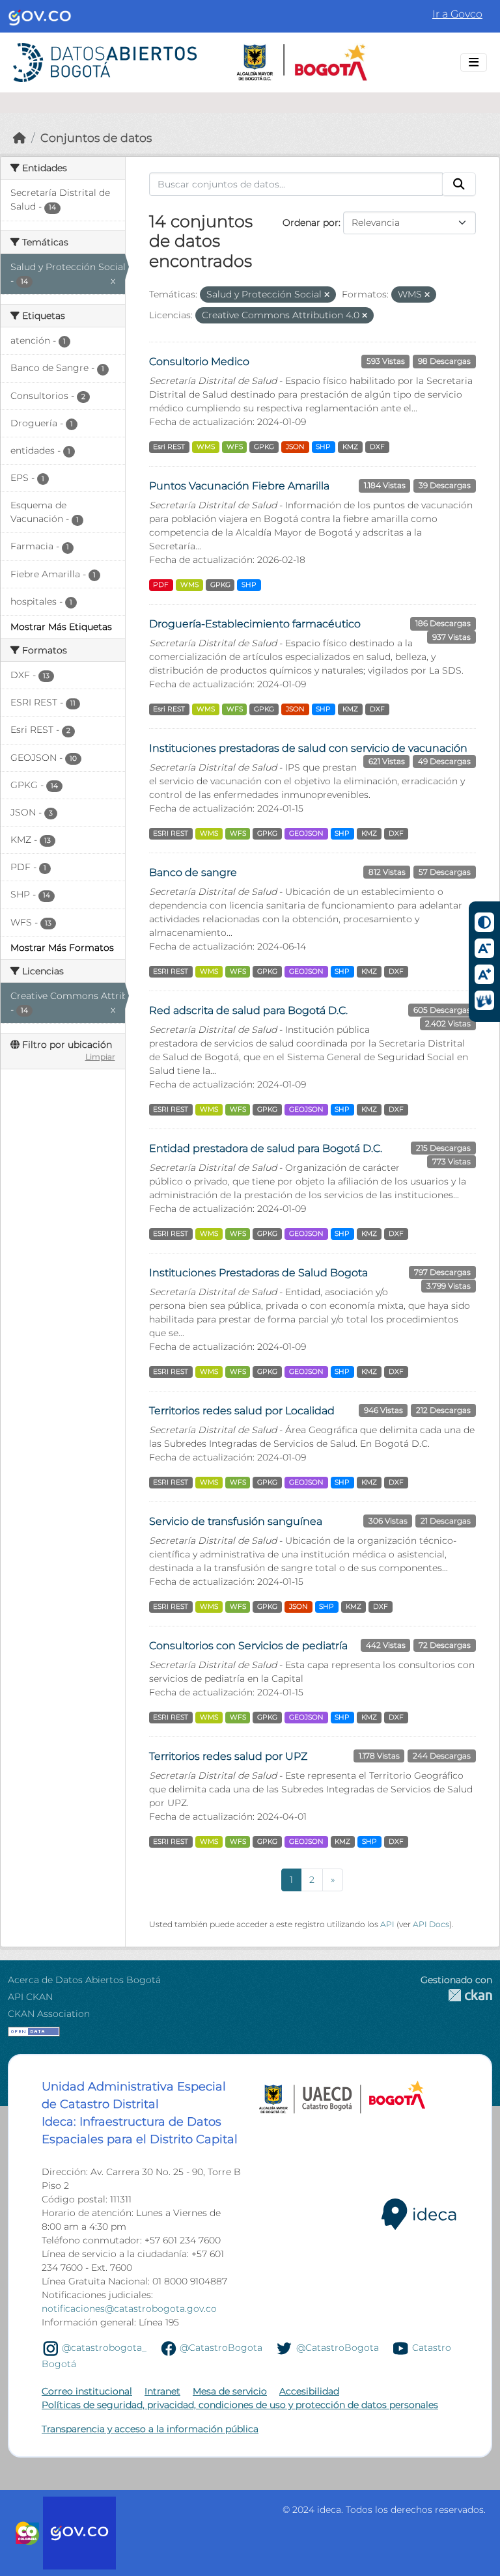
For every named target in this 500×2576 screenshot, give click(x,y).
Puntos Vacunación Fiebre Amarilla (239, 486)
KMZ (350, 447)
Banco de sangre (193, 872)
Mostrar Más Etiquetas (61, 627)
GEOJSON (306, 833)
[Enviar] (459, 184)
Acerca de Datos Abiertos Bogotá (84, 1980)
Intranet (162, 2391)
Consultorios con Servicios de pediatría (248, 1646)
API (387, 1924)
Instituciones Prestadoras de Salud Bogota (258, 1273)
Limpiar (100, 1057)
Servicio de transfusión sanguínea (236, 1521)
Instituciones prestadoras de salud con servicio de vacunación (308, 748)
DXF (377, 447)
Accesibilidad (309, 2391)
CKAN (456, 1995)
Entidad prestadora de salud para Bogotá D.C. (266, 1148)
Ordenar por (311, 223)
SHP (323, 447)
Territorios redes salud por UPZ (228, 1756)
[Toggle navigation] (474, 62)
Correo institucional (87, 2391)
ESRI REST (171, 833)
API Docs (431, 1924)
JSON (295, 447)
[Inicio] (20, 138)
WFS (235, 447)
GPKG (264, 447)
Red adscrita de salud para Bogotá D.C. (248, 1010)
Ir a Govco (457, 14)
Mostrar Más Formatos (62, 948)
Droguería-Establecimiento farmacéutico (255, 624)
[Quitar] (327, 295)
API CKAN (30, 1997)
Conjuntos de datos (96, 138)
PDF (161, 585)
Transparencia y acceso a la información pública (150, 2429)
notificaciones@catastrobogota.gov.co (129, 2309)
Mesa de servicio (230, 2391)
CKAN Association (49, 2014)
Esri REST (169, 447)
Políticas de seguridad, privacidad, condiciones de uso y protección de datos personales (240, 2405)
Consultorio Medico (199, 362)
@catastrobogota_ (104, 2348)
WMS (206, 447)
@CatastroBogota (221, 2348)
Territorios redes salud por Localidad (242, 1411)
